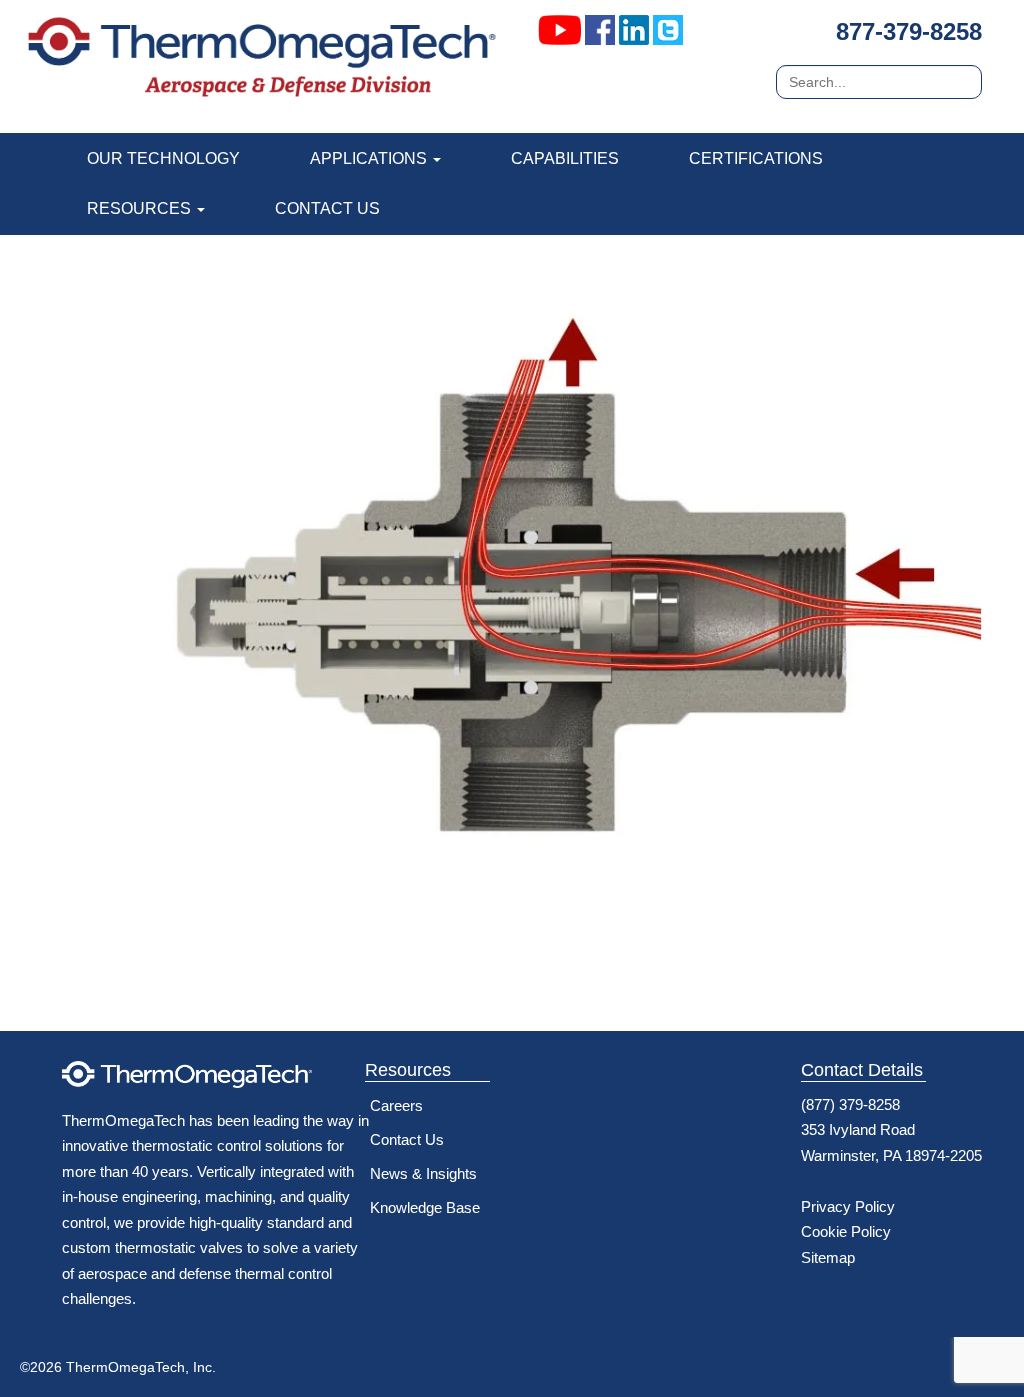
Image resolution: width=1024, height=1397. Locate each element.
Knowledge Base (425, 1207)
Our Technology (163, 158)
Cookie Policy (846, 1231)
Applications (370, 158)
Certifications (756, 158)
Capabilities (565, 158)
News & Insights (423, 1173)
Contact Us (327, 208)
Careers (396, 1105)
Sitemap (828, 1257)
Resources (141, 208)
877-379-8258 (909, 31)
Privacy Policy (848, 1206)
